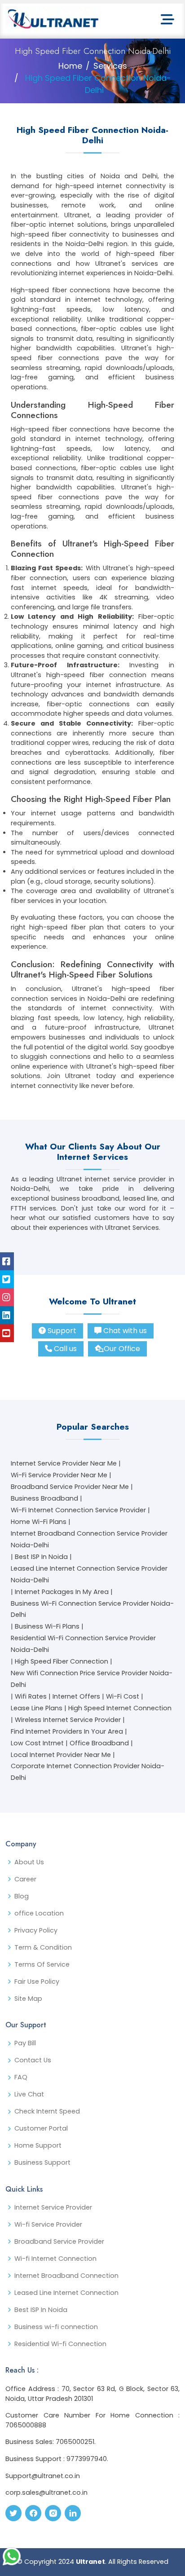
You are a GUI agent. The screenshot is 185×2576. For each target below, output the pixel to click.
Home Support (38, 2145)
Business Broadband (44, 1498)
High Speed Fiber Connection (62, 1661)
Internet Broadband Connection (66, 2276)
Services (110, 66)
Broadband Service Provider (59, 2241)
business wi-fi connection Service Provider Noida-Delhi (92, 1609)
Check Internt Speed (47, 2111)
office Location (39, 1913)
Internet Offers (76, 1696)
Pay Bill (25, 2043)
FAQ (21, 2077)
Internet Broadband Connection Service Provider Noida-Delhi (89, 1539)
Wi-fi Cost (123, 1696)
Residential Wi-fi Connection (60, 2344)
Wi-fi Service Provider (48, 2224)
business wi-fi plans (47, 1626)
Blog (22, 1896)
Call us (65, 1349)
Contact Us (33, 2060)
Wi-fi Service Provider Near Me (59, 1475)
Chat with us (125, 1331)
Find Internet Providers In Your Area (67, 1731)
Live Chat (29, 2094)
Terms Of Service (42, 1964)
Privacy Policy (36, 1930)
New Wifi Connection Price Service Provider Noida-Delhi (92, 1679)
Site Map (28, 1999)
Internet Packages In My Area (62, 1592)
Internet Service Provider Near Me (64, 1463)
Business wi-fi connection (56, 2327)
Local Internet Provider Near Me (61, 1755)
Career (25, 1879)
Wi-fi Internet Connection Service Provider (78, 1510)
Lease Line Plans (37, 1708)
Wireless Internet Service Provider (68, 1720)
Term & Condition (43, 1947)
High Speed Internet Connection (120, 1708)
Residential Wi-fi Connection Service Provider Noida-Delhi (83, 1644)
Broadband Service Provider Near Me (70, 1487)
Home (70, 66)
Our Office (122, 1349)
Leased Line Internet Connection (66, 2293)
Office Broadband (99, 1743)
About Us (29, 1862)
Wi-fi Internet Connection (55, 2259)
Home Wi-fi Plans (39, 1522)
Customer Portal (41, 2128)
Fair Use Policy (37, 1982)
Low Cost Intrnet (37, 1743)
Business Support (42, 2162)
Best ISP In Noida (41, 1557)
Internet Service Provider (53, 2207)
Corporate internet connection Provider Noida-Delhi (88, 1772)
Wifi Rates (31, 1696)
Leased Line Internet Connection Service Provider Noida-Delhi (89, 1574)
